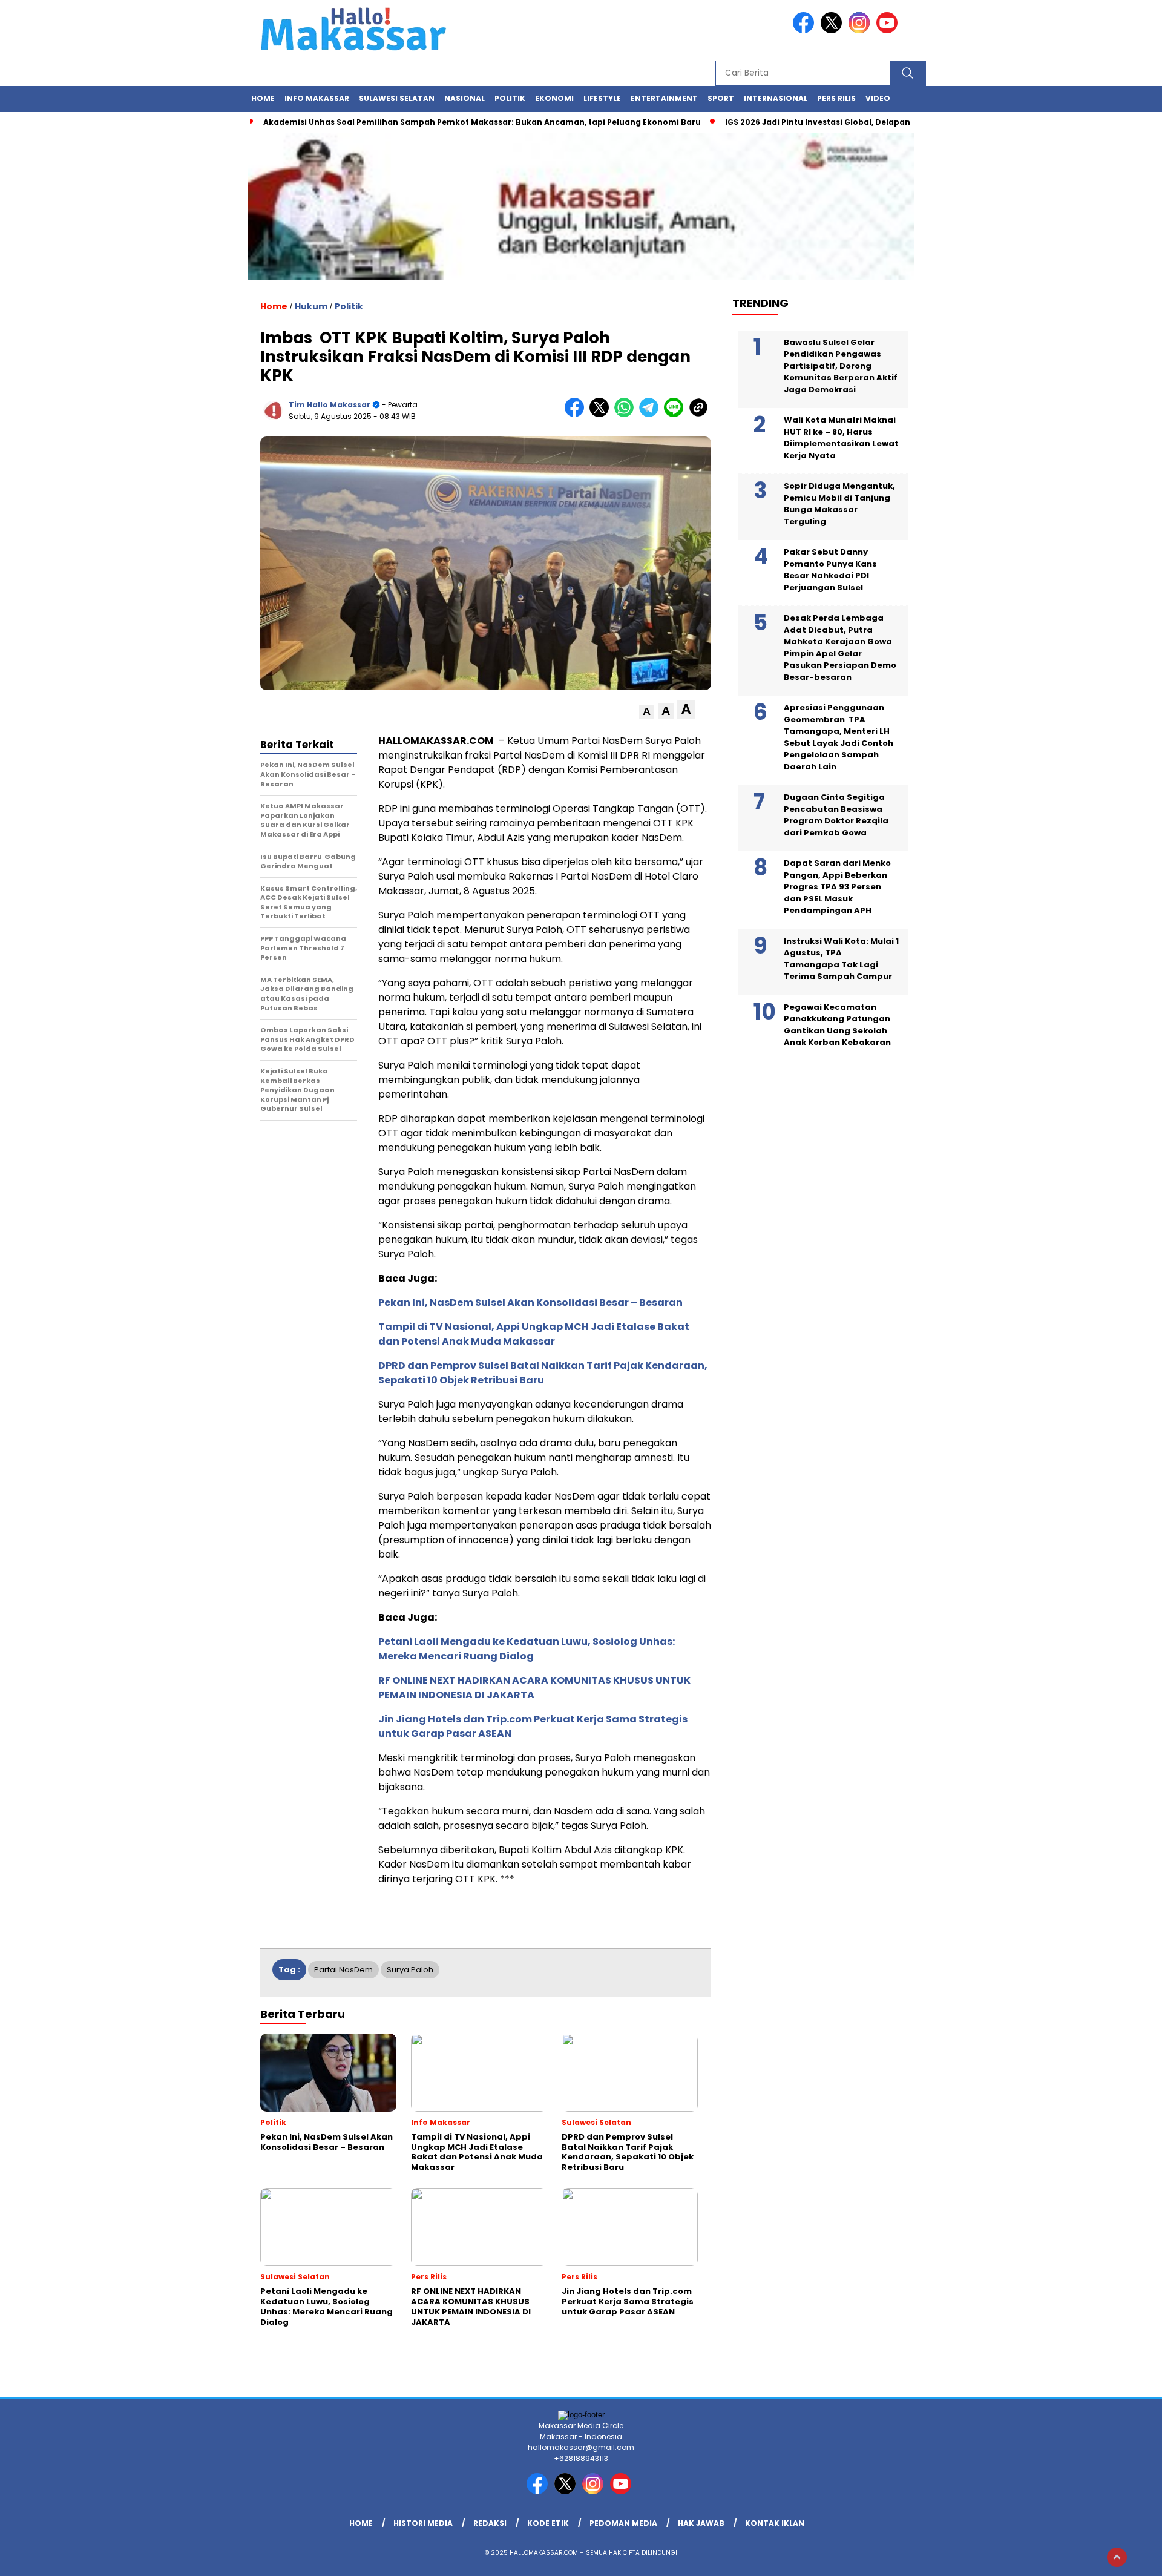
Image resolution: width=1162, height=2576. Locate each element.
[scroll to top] (1117, 2557)
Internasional (776, 98)
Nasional (464, 98)
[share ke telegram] (652, 414)
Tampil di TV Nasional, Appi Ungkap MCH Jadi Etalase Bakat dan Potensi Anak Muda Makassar (534, 1334)
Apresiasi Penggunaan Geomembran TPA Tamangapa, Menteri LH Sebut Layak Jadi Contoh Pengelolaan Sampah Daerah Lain (839, 737)
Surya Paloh (410, 1970)
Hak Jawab (701, 2523)
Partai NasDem (343, 1970)
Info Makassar (317, 98)
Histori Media (423, 2523)
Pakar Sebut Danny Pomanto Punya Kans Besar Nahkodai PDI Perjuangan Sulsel (830, 570)
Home (263, 98)
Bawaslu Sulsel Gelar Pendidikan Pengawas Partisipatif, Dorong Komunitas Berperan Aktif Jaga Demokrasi (841, 365)
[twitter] (833, 31)
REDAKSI (490, 2523)
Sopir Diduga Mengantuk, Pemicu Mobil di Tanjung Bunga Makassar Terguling (839, 504)
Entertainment (664, 98)
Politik (510, 98)
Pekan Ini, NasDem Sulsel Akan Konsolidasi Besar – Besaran (530, 1303)
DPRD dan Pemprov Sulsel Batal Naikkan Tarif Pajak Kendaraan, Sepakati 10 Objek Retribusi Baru (543, 1373)
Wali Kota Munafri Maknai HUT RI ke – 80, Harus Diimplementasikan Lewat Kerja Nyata (841, 438)
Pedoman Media (623, 2523)
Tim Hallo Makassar (330, 405)
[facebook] (806, 31)
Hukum (311, 306)
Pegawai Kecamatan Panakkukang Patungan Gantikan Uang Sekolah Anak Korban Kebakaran (837, 1024)
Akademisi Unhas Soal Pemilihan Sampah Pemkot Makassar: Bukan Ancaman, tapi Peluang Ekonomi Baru (482, 122)
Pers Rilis (836, 98)
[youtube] (889, 31)
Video (878, 98)
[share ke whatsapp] (627, 414)
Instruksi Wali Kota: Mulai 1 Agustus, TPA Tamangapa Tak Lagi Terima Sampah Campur (841, 958)
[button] (647, 712)
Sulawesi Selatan (397, 98)
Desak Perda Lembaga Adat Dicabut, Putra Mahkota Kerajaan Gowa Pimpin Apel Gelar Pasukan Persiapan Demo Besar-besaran (840, 647)
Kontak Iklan (775, 2523)
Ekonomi (554, 98)
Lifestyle (602, 98)
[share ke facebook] (577, 414)
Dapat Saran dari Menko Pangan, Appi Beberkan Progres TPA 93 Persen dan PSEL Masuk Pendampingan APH (837, 887)
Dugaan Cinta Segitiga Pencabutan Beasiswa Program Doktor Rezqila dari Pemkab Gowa (836, 815)
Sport (721, 98)
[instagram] (861, 31)
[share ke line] (676, 414)
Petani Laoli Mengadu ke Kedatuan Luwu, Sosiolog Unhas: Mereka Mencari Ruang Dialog (527, 1649)
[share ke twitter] (602, 414)
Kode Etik (548, 2523)
